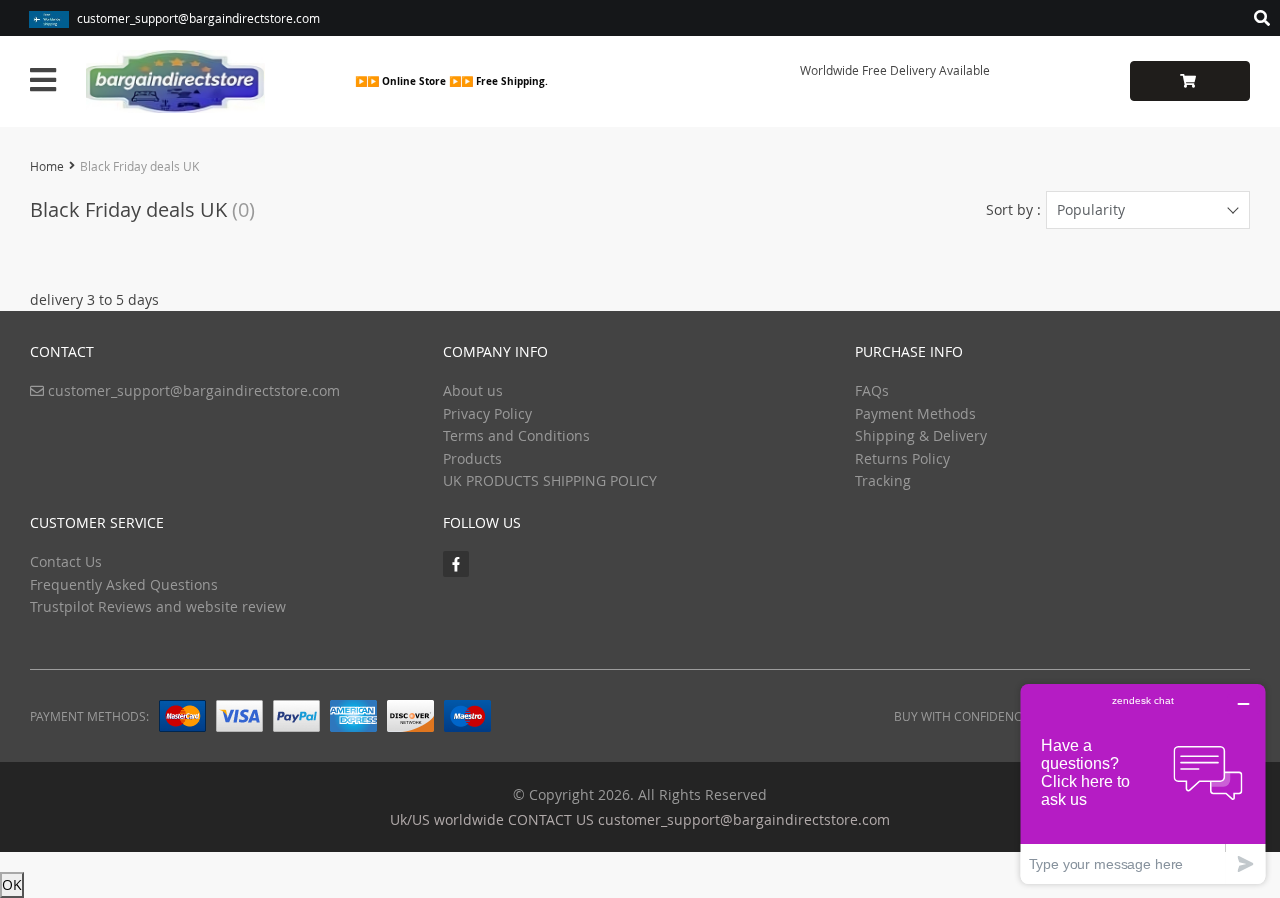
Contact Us (66, 561)
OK (12, 884)
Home (47, 166)
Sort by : (1013, 209)
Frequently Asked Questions (124, 584)
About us (473, 390)
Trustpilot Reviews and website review (158, 606)
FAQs (872, 390)
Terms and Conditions (516, 435)
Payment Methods (915, 413)
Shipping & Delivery (921, 435)
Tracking (883, 480)
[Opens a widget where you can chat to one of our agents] (1143, 783)
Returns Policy (902, 458)
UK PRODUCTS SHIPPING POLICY (550, 480)
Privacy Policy (487, 413)
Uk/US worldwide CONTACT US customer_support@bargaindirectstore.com (640, 819)
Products (472, 458)
